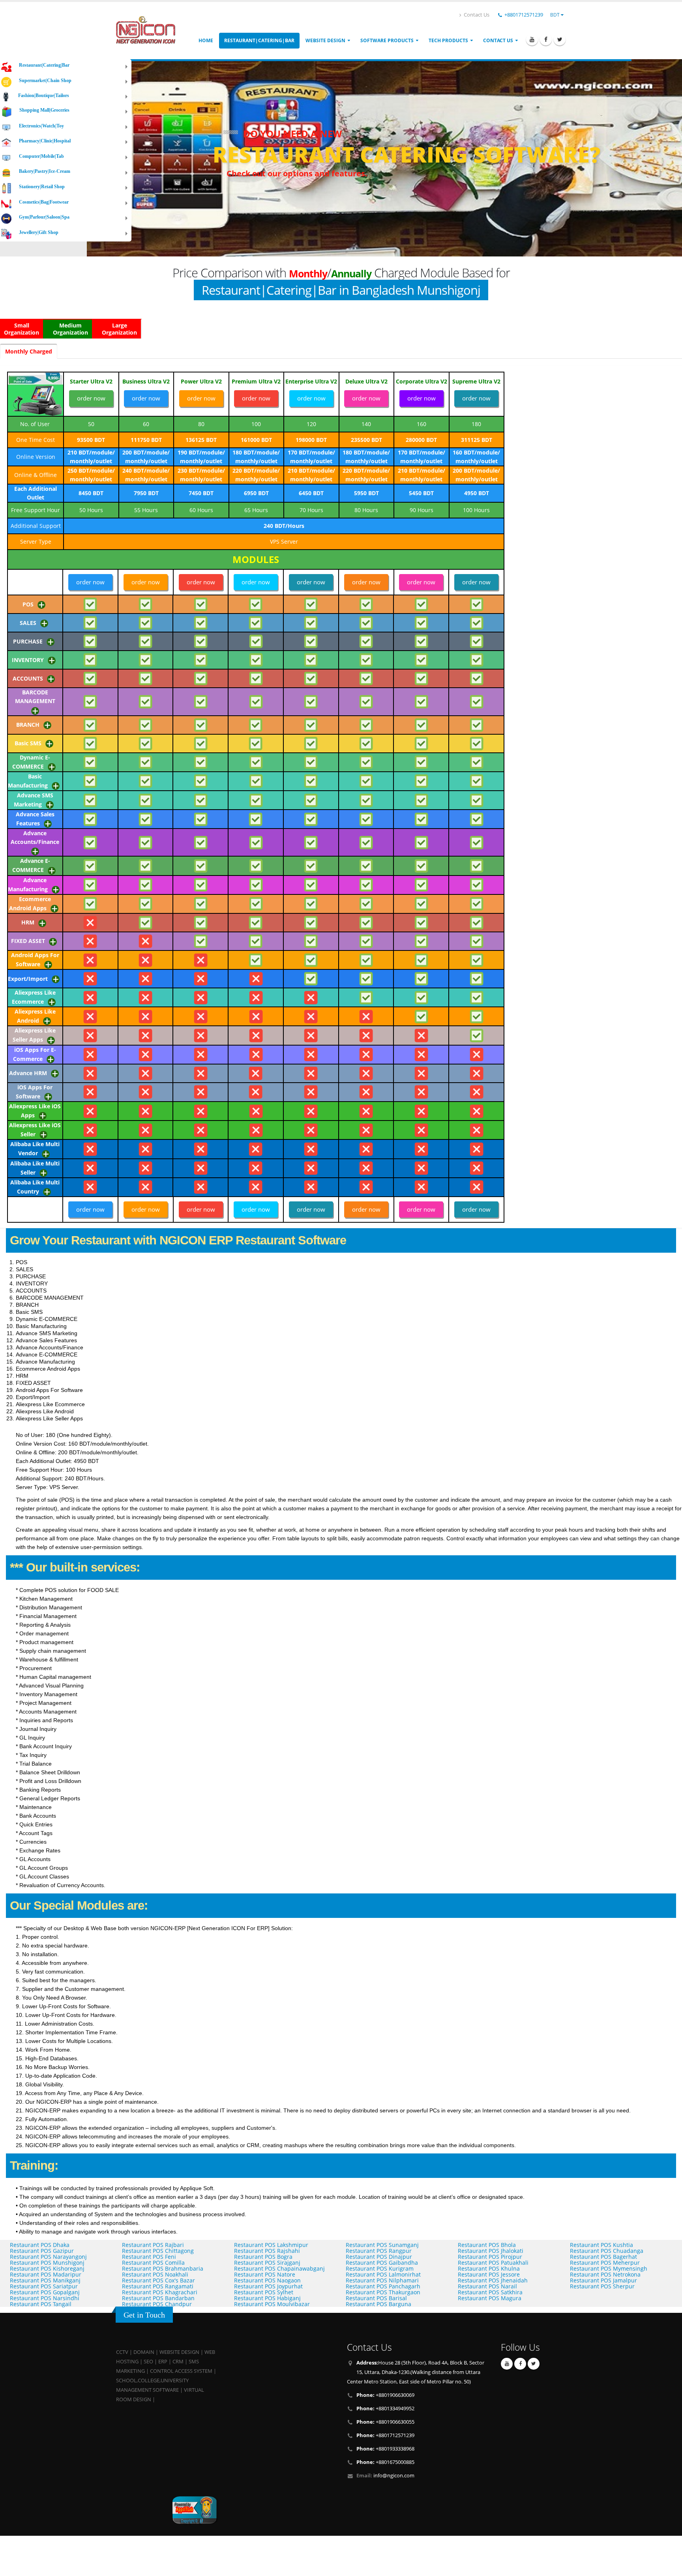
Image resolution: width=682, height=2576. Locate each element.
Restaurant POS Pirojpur (490, 2257)
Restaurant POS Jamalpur (603, 2280)
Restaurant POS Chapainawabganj (279, 2268)
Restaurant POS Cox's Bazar (158, 2280)
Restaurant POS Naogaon (267, 2280)
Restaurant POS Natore (265, 2274)
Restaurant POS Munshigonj (47, 2263)
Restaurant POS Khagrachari (160, 2292)
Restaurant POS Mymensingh (609, 2268)
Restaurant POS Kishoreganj (47, 2268)
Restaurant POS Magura (490, 2298)
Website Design (325, 40)
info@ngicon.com (394, 2476)
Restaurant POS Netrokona (605, 2274)
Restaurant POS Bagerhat (603, 2257)
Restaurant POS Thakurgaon (383, 2292)
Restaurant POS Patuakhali (493, 2263)
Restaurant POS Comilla (153, 2263)
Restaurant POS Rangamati (158, 2286)
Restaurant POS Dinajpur (379, 2257)
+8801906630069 (385, 2395)
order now (91, 398)
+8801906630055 (385, 2422)
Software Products (387, 40)
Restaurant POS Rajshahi (267, 2251)
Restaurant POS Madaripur (46, 2274)
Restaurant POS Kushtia (601, 2245)
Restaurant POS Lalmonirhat (383, 2274)
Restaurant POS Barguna (378, 2304)
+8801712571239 (524, 15)
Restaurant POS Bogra (263, 2257)
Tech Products (448, 40)
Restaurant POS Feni (149, 2257)
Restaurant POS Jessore (489, 2274)
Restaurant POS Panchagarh (383, 2286)
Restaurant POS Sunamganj (382, 2245)
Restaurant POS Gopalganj (45, 2292)
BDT (556, 15)
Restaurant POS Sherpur (602, 2286)
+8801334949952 (385, 2409)
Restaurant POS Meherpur (605, 2263)
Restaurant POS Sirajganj (267, 2263)
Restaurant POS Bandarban (158, 2298)
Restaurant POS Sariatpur (44, 2286)
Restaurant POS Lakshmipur (271, 2245)
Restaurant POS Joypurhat (268, 2286)
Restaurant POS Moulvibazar (272, 2304)
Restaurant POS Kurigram (380, 2268)
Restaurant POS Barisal (376, 2298)
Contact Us (476, 15)
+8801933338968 (385, 2449)
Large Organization (119, 329)
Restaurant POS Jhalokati (491, 2251)
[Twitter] (560, 39)
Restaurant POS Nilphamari (382, 2280)
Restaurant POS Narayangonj (48, 2257)
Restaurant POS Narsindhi (45, 2298)
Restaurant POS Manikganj (45, 2280)
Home (206, 40)
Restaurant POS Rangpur (379, 2251)
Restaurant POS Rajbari (153, 2245)
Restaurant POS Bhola (487, 2245)
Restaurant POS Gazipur (42, 2251)
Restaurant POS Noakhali (155, 2274)
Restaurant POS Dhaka (40, 2245)
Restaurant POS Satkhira (490, 2292)
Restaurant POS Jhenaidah (493, 2280)
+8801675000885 (385, 2462)
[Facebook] (546, 39)
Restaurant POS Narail (487, 2286)
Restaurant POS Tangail (41, 2304)
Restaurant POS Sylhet (264, 2292)
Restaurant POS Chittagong (158, 2251)
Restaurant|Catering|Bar (259, 40)
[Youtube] (532, 39)
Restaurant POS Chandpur (157, 2304)
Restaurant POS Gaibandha (382, 2263)
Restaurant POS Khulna (489, 2268)
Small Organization (22, 329)
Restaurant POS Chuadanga (607, 2251)
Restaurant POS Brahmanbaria (163, 2268)
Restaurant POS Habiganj (267, 2298)
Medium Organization (70, 329)
